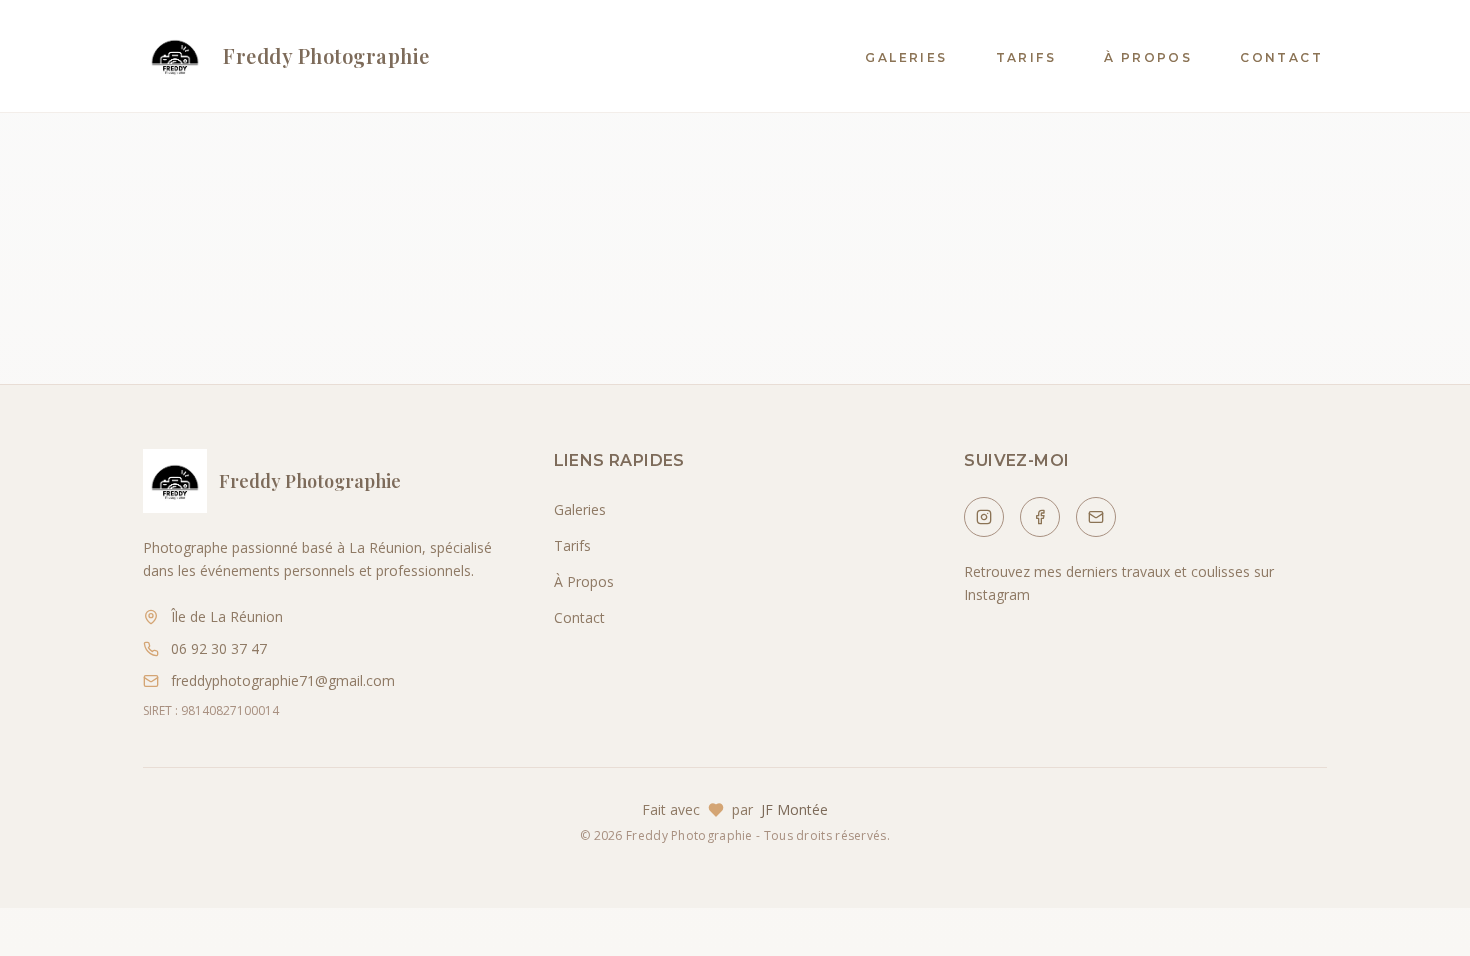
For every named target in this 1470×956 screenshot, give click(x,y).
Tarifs (1026, 57)
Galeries (906, 57)
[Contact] (1096, 517)
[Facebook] (1040, 517)
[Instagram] (984, 517)
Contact (1281, 57)
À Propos (1148, 57)
